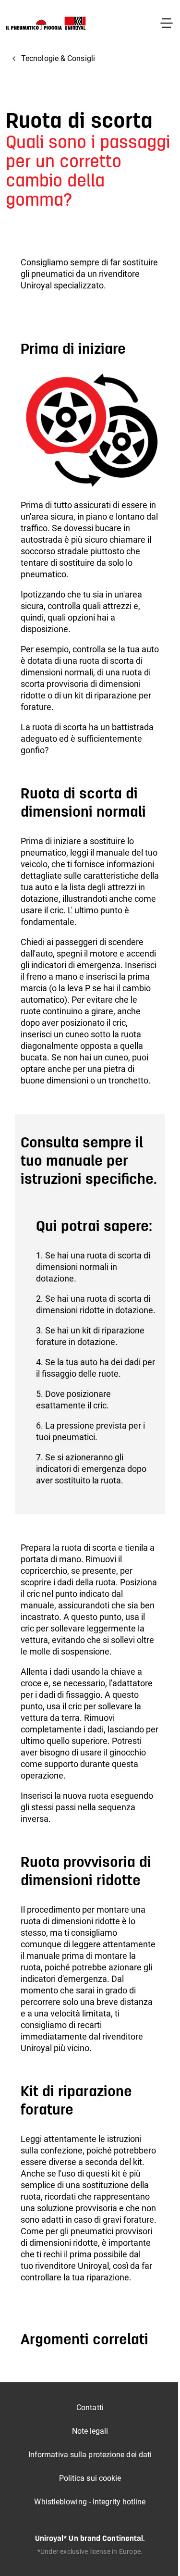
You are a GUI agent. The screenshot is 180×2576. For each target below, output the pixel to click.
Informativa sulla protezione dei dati (90, 2455)
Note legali (90, 2431)
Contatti (90, 2408)
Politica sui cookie (90, 2478)
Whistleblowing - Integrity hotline (90, 2502)
